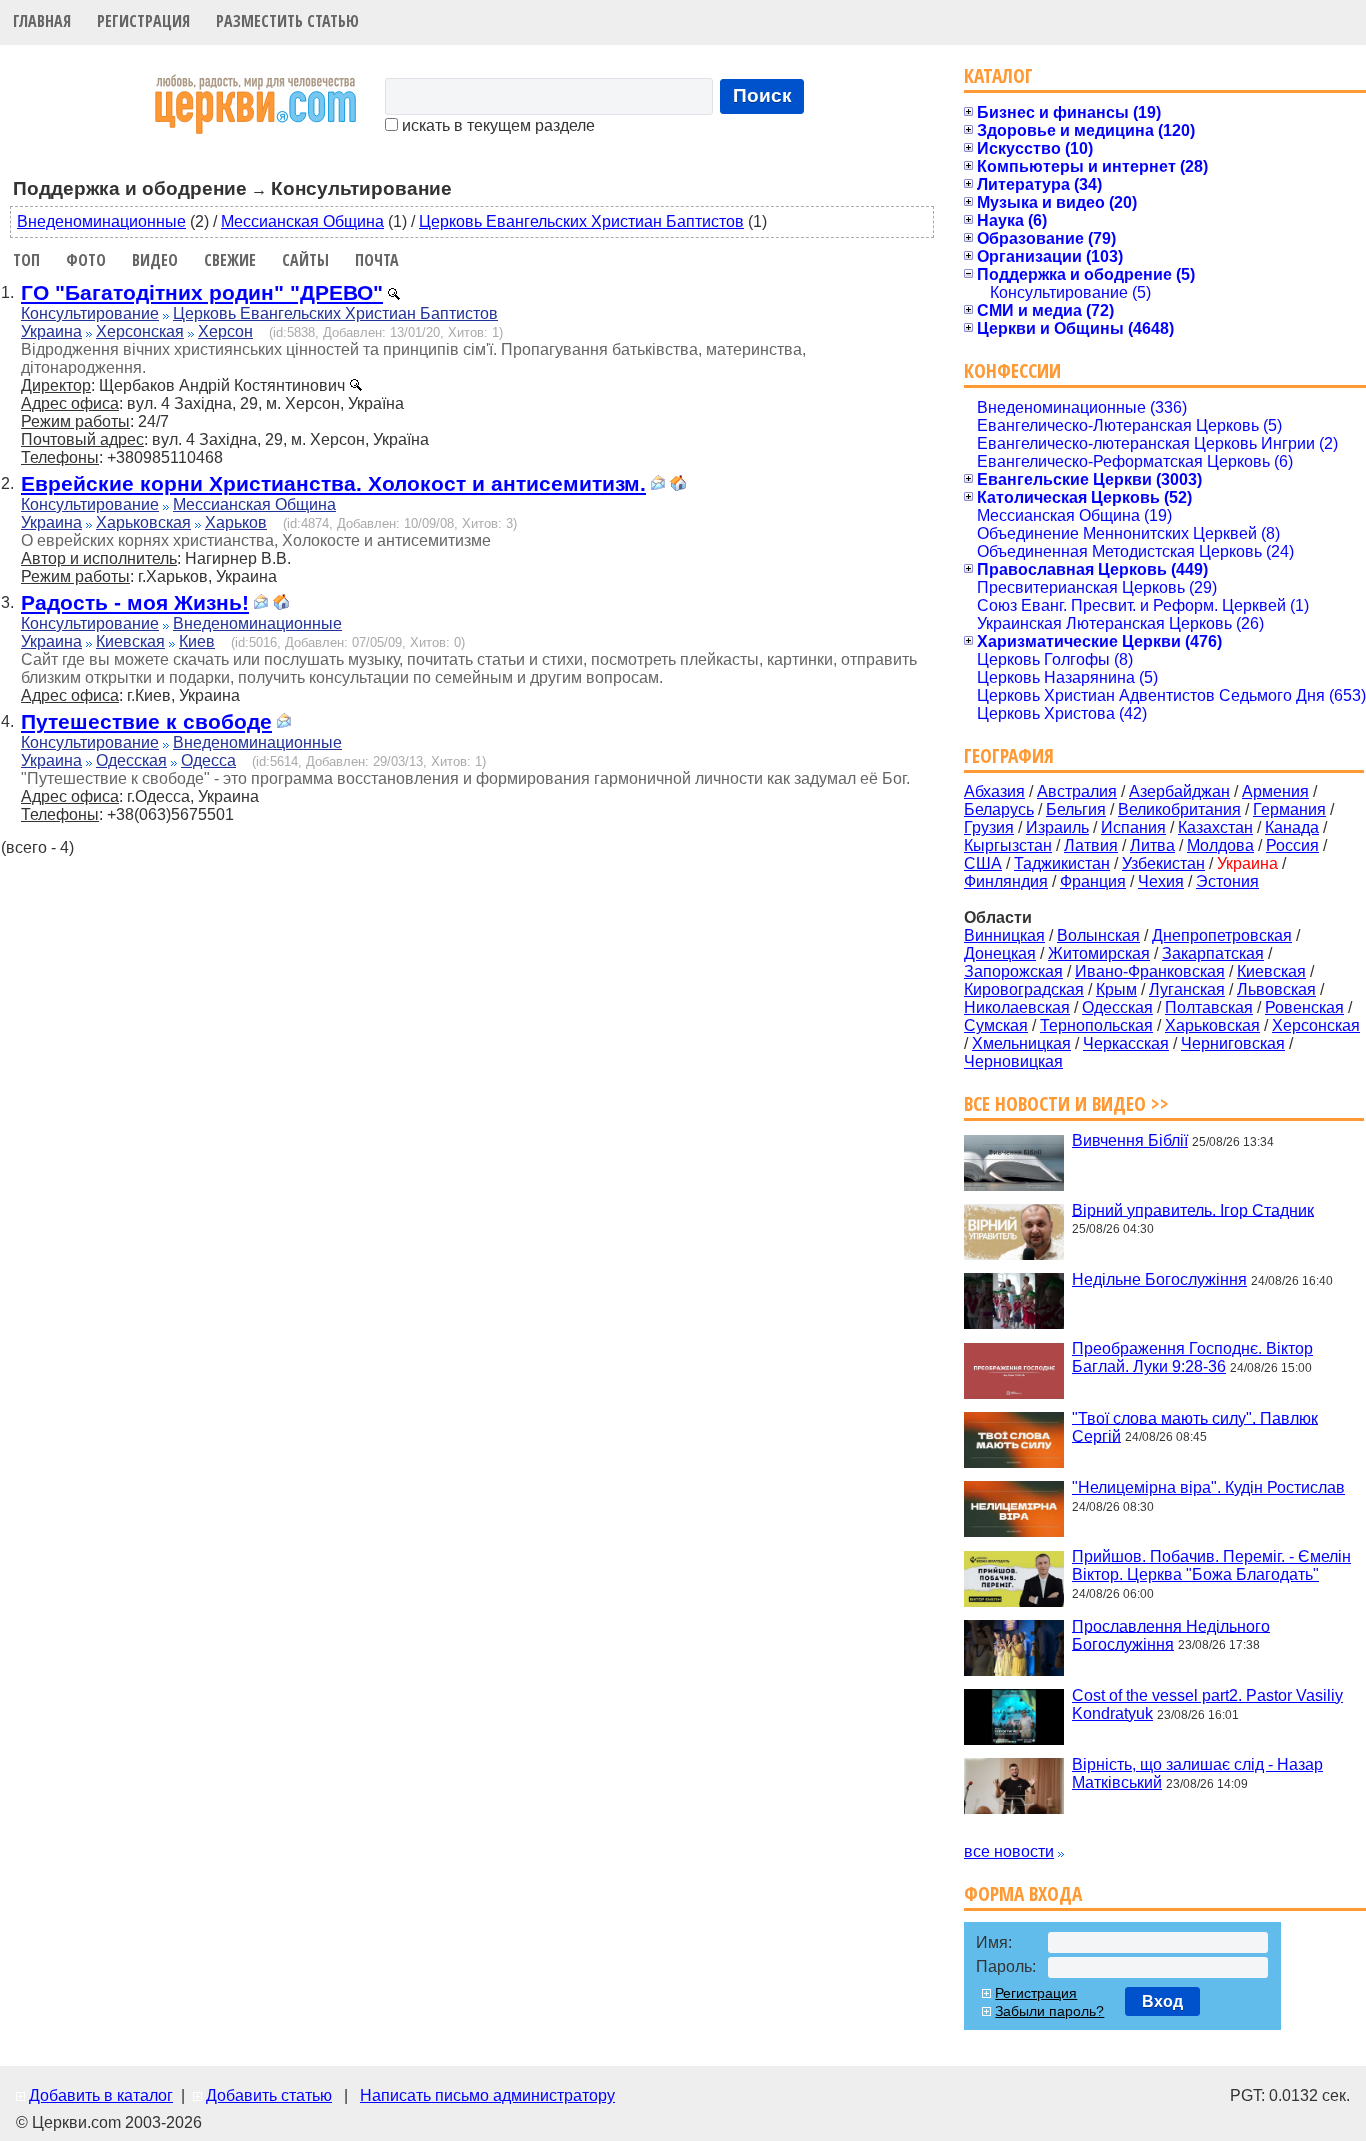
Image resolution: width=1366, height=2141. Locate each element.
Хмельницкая (1021, 1043)
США (983, 863)
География (1009, 755)
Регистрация (143, 21)
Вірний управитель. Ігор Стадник (1193, 1209)
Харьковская (143, 522)
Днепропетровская (1222, 935)
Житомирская (1099, 953)
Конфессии (1012, 370)
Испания (1133, 827)
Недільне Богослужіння (1159, 1279)
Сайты (305, 260)
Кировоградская (1024, 989)
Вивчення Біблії (1130, 1140)
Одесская (131, 760)
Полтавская (1209, 1007)
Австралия (1077, 791)
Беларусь (999, 809)
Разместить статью (287, 21)
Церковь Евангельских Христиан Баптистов (581, 221)
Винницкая (1004, 935)
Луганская (1187, 989)
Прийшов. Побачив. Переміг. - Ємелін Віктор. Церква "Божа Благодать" (1211, 1565)
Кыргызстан (1008, 845)
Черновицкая (1013, 1061)
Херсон (225, 331)
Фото (86, 260)
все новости (1009, 1851)
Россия (1292, 845)
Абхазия (994, 791)
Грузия (989, 827)
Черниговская (1233, 1043)
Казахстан (1215, 827)
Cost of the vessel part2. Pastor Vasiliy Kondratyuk (1207, 1704)
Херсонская (140, 331)
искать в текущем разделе (496, 125)
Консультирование (90, 313)
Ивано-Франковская (1150, 971)
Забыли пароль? (1049, 2011)
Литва (1152, 845)
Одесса (208, 760)
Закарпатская (1213, 953)
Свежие (230, 260)
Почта (377, 260)
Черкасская (1126, 1043)
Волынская (1098, 935)
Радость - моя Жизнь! (135, 602)
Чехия (1161, 881)
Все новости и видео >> (1066, 1103)
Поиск (762, 95)
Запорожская (1013, 971)
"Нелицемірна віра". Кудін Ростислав (1208, 1487)
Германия (1289, 809)
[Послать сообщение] (658, 485)
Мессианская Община (302, 221)
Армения (1275, 791)
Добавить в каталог (101, 2095)
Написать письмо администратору (487, 2095)
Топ (26, 260)
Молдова (1220, 845)
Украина (51, 331)
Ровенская (1304, 1007)
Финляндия (1006, 881)
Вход (1162, 2001)
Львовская (1276, 989)
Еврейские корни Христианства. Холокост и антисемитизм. (333, 483)
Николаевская (1017, 1007)
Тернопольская (1096, 1025)
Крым (1116, 989)
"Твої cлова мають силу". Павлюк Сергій (1195, 1426)
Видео (155, 260)
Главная (42, 21)
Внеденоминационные (101, 221)
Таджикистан (1062, 863)
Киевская (130, 641)
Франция (1093, 881)
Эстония (1227, 881)
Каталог (998, 75)
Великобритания (1179, 809)
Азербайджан (1179, 791)
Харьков (236, 522)
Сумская (996, 1025)
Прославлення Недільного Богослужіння (1171, 1634)
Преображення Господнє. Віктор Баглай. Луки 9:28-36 (1192, 1357)
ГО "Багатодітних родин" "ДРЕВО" (202, 292)
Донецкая (1000, 953)
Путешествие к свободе (146, 721)
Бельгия (1076, 809)
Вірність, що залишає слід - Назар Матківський (1197, 1773)
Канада (1292, 827)
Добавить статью (269, 2095)
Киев (197, 641)
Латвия (1091, 845)
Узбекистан (1163, 863)
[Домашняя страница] (678, 485)
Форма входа (1023, 1893)
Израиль (1057, 827)
